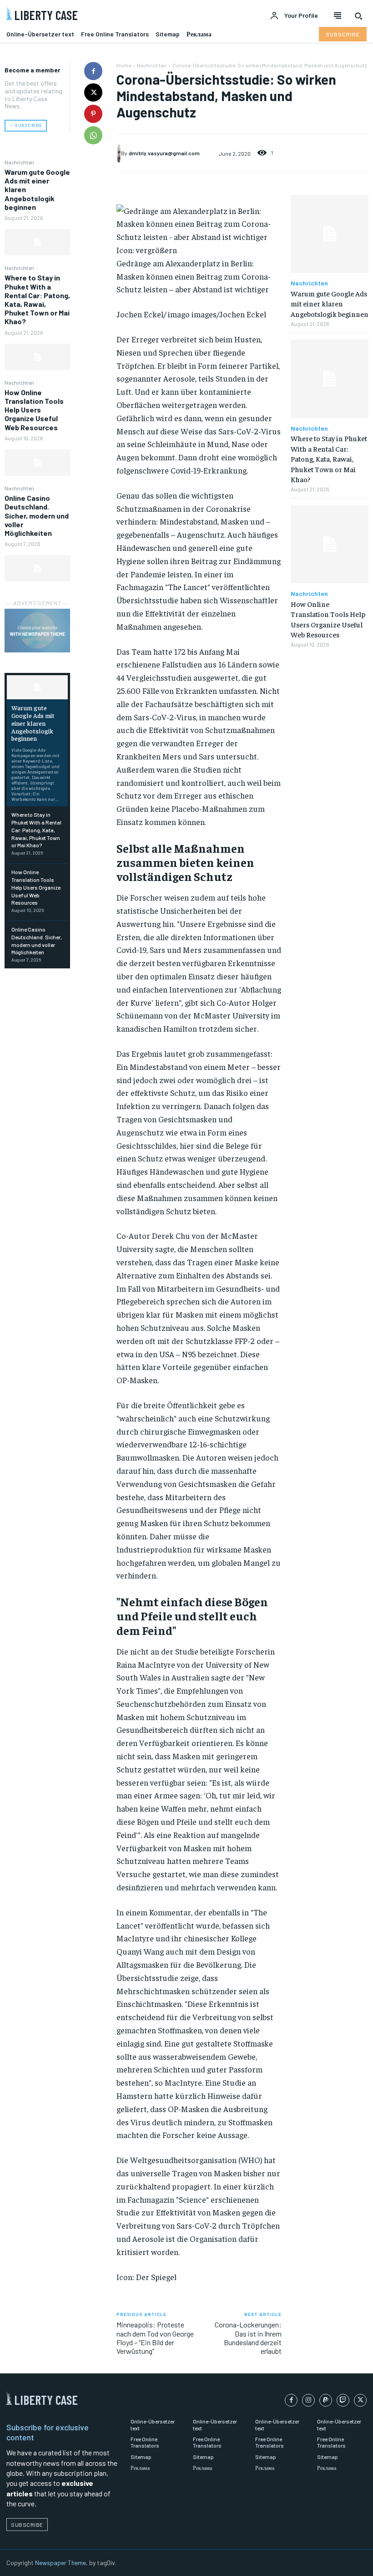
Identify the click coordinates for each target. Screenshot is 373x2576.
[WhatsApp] (93, 135)
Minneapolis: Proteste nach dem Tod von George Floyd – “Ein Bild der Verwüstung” (155, 2338)
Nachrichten (19, 162)
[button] (358, 16)
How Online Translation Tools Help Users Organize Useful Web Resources (34, 410)
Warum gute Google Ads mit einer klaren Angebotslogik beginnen (33, 723)
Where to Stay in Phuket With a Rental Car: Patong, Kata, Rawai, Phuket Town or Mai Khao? (37, 299)
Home (124, 65)
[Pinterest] (93, 114)
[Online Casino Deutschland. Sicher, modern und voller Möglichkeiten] (37, 569)
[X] (93, 92)
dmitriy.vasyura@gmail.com (164, 153)
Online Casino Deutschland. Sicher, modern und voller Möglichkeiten (37, 515)
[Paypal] (326, 2400)
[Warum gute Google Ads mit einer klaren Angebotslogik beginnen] (37, 242)
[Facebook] (93, 71)
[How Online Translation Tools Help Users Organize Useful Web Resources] (37, 463)
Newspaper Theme (60, 2563)
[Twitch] (343, 2400)
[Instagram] (308, 2400)
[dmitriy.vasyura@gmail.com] (119, 153)
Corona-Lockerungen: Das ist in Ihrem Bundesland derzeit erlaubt (248, 2338)
